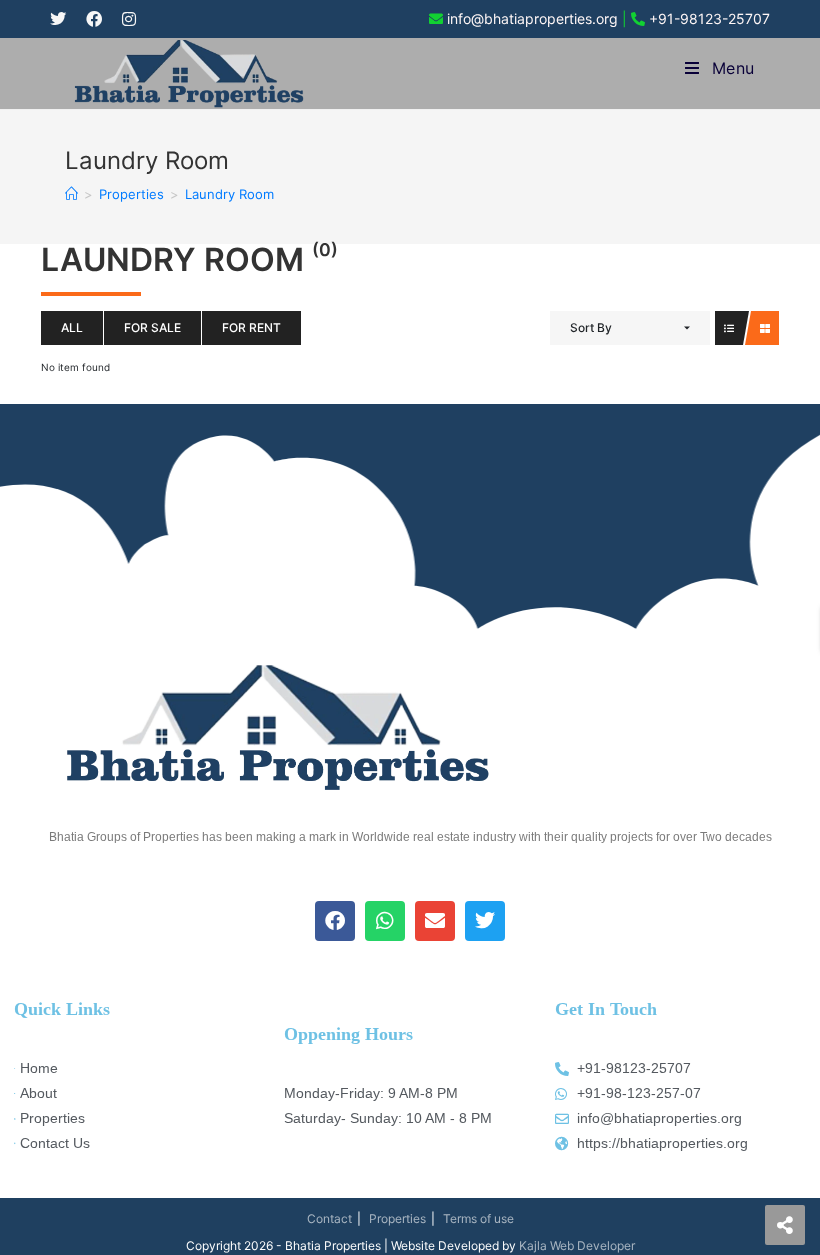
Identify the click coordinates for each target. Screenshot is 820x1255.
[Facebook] (335, 921)
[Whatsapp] (385, 921)
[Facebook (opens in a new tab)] (94, 19)
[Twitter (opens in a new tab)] (63, 19)
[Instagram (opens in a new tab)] (129, 19)
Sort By (591, 327)
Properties (397, 1218)
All (72, 327)
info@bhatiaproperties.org (532, 18)
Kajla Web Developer (577, 1245)
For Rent (251, 327)
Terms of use (478, 1218)
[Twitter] (485, 921)
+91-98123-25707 (709, 18)
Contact (329, 1218)
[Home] (71, 194)
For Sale (152, 327)
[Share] (785, 1225)
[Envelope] (435, 921)
